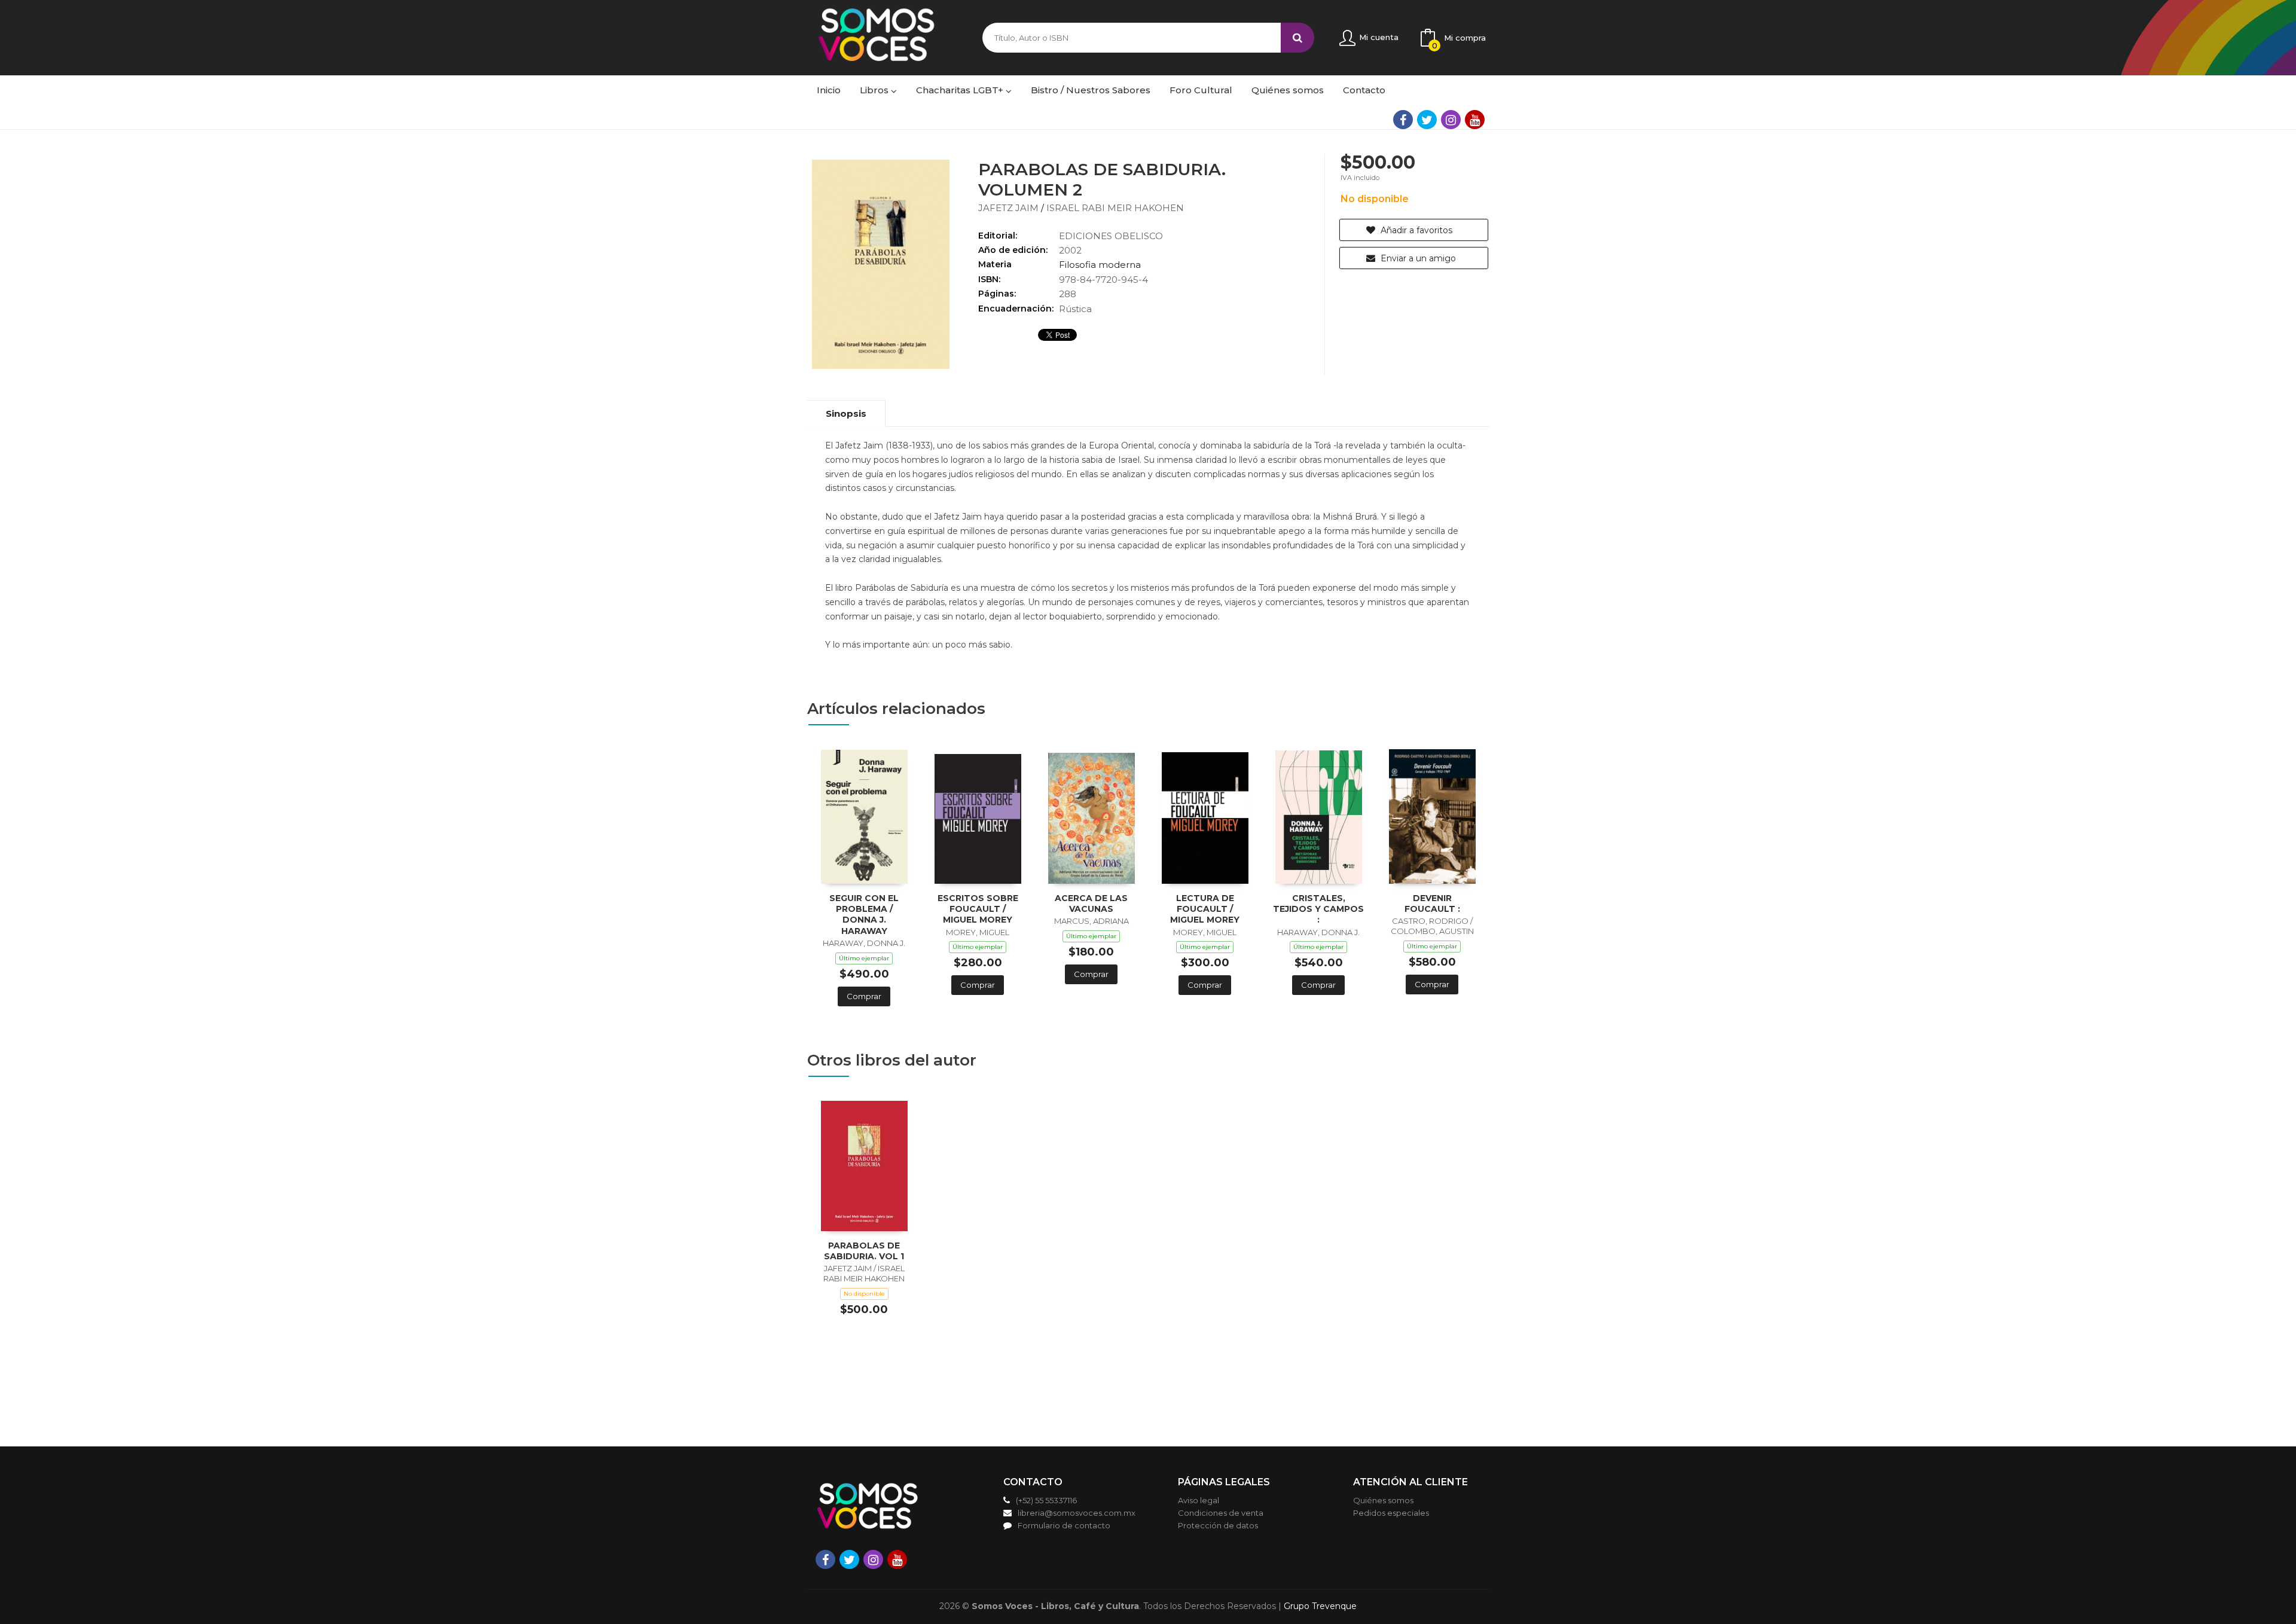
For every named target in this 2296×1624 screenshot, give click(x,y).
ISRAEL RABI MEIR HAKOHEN (1115, 208)
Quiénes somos (1383, 1500)
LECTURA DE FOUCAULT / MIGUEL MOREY (1205, 909)
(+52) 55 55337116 (1046, 1500)
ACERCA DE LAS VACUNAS (1091, 903)
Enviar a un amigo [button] (1417, 258)
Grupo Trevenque (1320, 1606)
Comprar (864, 996)
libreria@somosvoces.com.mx (1077, 1513)
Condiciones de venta (1221, 1513)
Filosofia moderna (1100, 265)
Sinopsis (846, 413)
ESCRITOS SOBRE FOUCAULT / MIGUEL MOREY (978, 909)
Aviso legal (1199, 1500)
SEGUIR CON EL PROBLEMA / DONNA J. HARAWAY (864, 915)
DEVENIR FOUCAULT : (1432, 903)
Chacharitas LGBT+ (961, 90)
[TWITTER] (1427, 120)
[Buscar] (1297, 38)
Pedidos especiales (1391, 1513)
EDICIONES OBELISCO (1111, 236)
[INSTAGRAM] (1451, 120)
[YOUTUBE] (1475, 120)
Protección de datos (1218, 1525)
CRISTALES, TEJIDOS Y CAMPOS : (1318, 909)
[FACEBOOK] (1403, 120)
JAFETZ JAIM (1010, 208)
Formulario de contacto (1064, 1525)
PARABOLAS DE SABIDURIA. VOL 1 (864, 1251)
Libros (875, 90)
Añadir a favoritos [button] (1415, 230)
